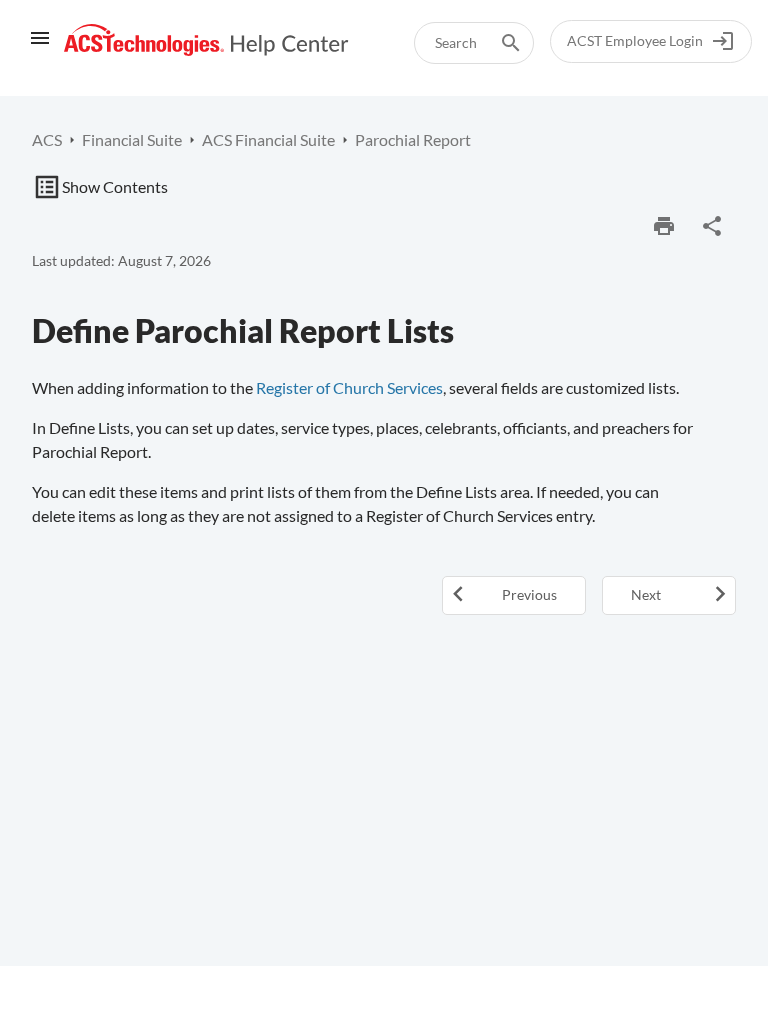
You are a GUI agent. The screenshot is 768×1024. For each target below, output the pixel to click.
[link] (206, 40)
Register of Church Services (349, 387)
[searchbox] (497, 43)
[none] (712, 226)
